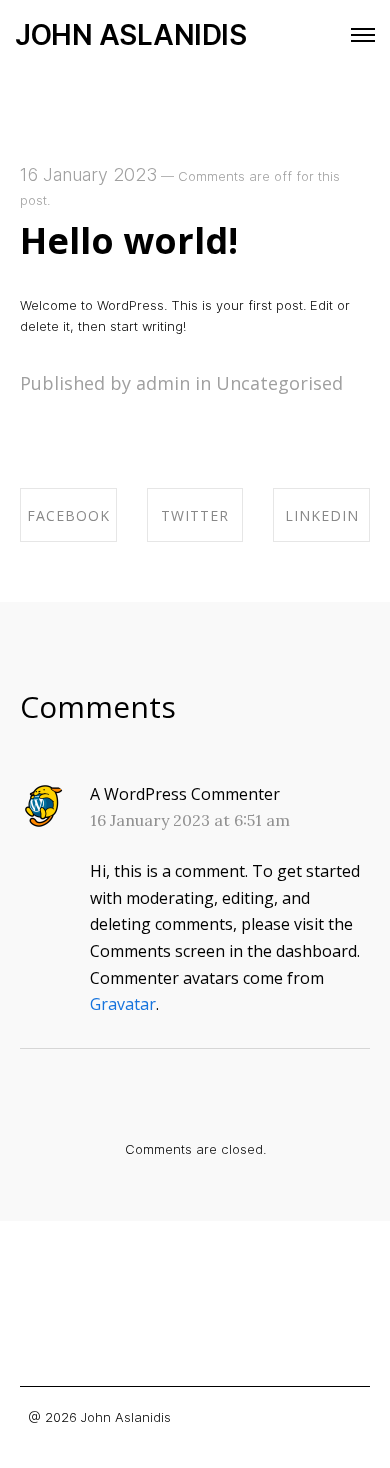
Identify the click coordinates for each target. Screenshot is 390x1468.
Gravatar (123, 1004)
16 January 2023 (88, 174)
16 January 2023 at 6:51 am (190, 820)
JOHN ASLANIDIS (130, 35)
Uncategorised (279, 383)
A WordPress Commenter (185, 794)
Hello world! (129, 240)
